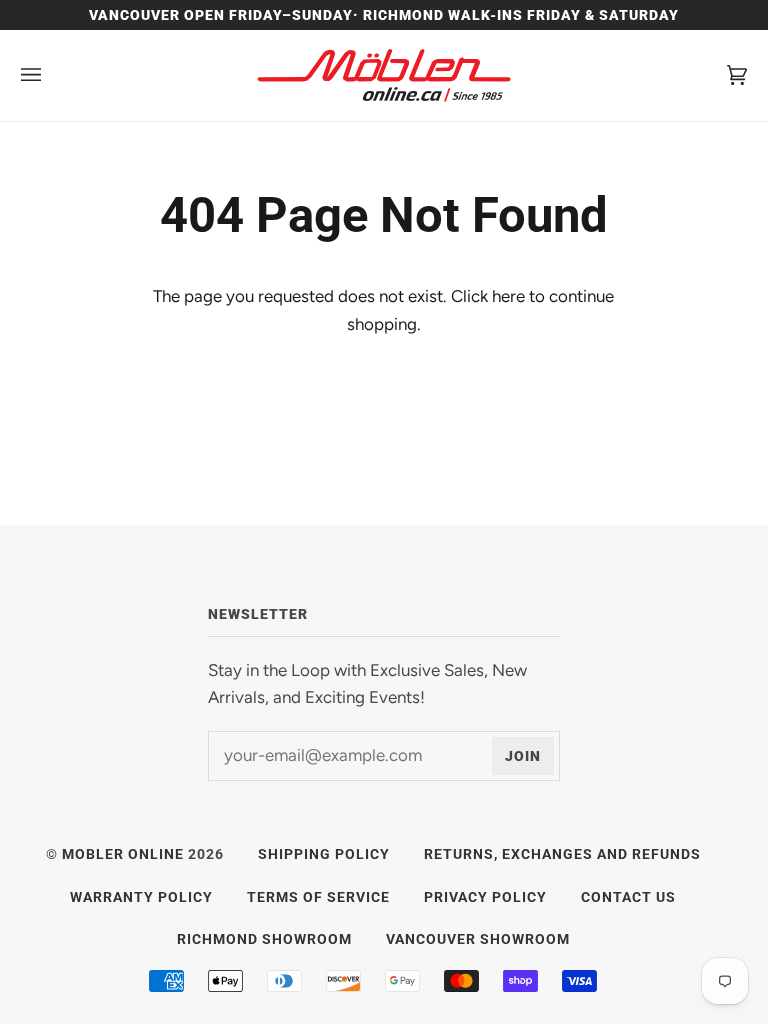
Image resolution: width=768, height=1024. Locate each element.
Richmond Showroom (264, 939)
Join (523, 756)
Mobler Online (123, 854)
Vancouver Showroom (478, 939)
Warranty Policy (141, 897)
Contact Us (628, 897)
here (508, 296)
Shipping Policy (324, 854)
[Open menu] (51, 75)
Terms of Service (318, 897)
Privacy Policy (485, 897)
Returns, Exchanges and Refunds (562, 854)
